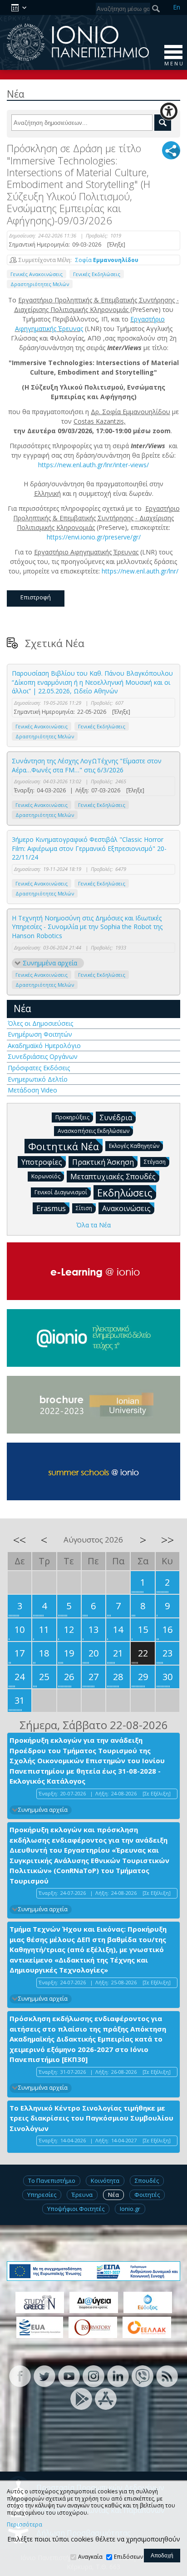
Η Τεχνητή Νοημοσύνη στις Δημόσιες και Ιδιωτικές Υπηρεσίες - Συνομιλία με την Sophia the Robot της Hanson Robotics (87, 927)
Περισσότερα (25, 2525)
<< (20, 1540)
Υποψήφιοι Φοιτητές (76, 2209)
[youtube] (69, 2376)
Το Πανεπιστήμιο (52, 2180)
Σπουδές (147, 2180)
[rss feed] (167, 2376)
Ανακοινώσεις (126, 1208)
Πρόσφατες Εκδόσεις (39, 1068)
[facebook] (20, 2376)
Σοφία (107, 260)
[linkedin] (118, 2376)
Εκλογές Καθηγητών (134, 1146)
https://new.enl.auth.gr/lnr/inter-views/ (93, 465)
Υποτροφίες (42, 1162)
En (177, 7)
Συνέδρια (116, 1117)
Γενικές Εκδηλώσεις (97, 274)
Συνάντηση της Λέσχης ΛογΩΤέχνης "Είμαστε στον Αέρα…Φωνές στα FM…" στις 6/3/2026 (87, 765)
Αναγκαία (90, 2557)
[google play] (81, 2398)
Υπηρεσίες (42, 2195)
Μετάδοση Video (32, 1090)
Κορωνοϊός (46, 1176)
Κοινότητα (105, 2180)
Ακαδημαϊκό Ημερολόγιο (44, 1046)
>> (167, 1540)
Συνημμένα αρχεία (50, 963)
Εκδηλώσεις (125, 1192)
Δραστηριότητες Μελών (40, 284)
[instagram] (93, 2376)
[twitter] (44, 2376)
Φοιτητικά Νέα (64, 1146)
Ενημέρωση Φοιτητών (40, 1034)
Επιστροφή (36, 597)
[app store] (106, 2398)
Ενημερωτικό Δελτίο (38, 1079)
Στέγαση (155, 1162)
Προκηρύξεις (72, 1117)
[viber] (143, 2376)
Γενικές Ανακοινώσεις (37, 274)
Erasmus (51, 1208)
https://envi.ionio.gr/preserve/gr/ (94, 537)
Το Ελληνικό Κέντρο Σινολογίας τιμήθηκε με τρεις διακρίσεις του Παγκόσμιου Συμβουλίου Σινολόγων (91, 2118)
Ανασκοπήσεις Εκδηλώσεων (93, 1131)
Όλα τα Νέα (93, 1225)
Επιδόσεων (128, 2557)
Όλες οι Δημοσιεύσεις (40, 1023)
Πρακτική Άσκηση (103, 1162)
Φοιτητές (147, 2195)
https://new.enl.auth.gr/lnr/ (140, 571)
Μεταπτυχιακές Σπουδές (113, 1177)
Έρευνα (82, 2195)
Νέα (22, 1009)
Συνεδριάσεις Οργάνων (43, 1056)
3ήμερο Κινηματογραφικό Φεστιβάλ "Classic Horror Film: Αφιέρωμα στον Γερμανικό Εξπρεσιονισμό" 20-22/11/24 (89, 848)
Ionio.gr (130, 2209)
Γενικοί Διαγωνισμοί (61, 1192)
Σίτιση (84, 1208)
